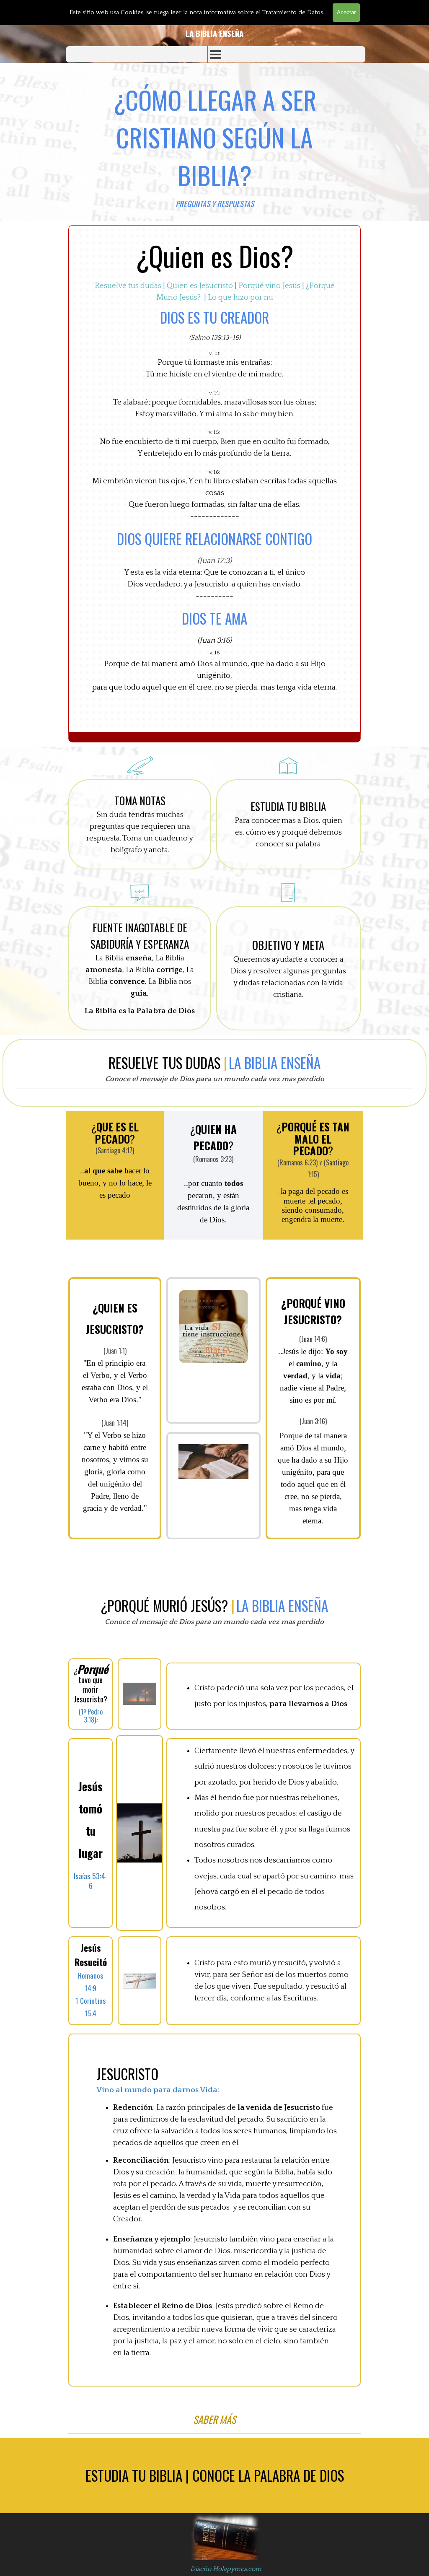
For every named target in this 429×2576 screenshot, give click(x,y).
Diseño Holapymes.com (226, 2569)
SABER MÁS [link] (214, 2419)
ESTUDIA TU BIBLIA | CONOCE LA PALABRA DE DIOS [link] (215, 2475)
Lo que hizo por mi (240, 297)
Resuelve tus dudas (128, 286)
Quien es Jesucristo (200, 286)
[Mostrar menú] (216, 54)
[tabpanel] (214, 34)
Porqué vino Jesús (269, 286)
